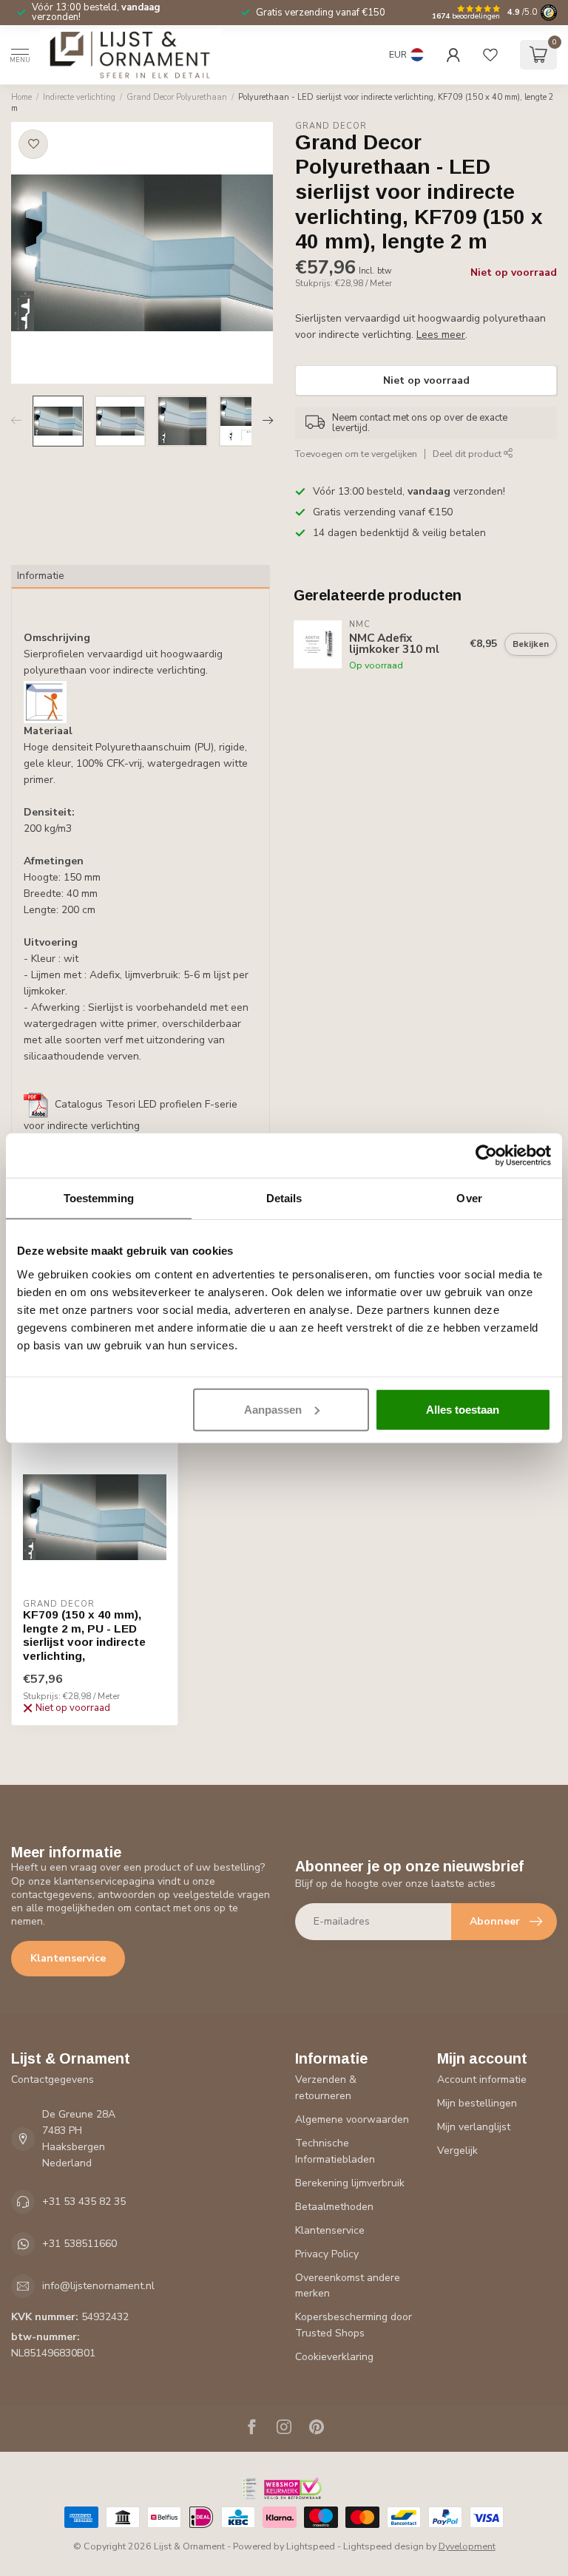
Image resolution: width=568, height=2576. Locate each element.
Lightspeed (311, 2546)
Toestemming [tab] (99, 1198)
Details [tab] (284, 1198)
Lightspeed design (383, 2546)
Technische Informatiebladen (335, 2151)
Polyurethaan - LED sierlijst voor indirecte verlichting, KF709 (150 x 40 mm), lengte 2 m (283, 103)
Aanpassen (273, 1409)
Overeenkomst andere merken (348, 2286)
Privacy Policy (327, 2254)
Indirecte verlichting (79, 97)
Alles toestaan (463, 1409)
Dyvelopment (467, 2546)
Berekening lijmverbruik (350, 2183)
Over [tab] (469, 1198)
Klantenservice (68, 1958)
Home (21, 97)
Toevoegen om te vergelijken (356, 454)
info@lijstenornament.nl (98, 2286)
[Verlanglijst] (490, 55)
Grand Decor (331, 126)
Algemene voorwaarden (352, 2119)
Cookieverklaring (334, 2357)
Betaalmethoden (334, 2207)
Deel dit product (468, 454)
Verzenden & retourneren (326, 2088)
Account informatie (482, 2080)
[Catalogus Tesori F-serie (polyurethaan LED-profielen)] (36, 1105)
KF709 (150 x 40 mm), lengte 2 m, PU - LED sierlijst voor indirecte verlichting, (84, 1635)
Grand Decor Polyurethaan (177, 97)
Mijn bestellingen (477, 2103)
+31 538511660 (80, 2244)
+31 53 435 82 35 (84, 2202)
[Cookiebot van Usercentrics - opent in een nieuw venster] (486, 1156)
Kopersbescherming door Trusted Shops (354, 2325)
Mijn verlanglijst (474, 2127)
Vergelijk (457, 2150)
